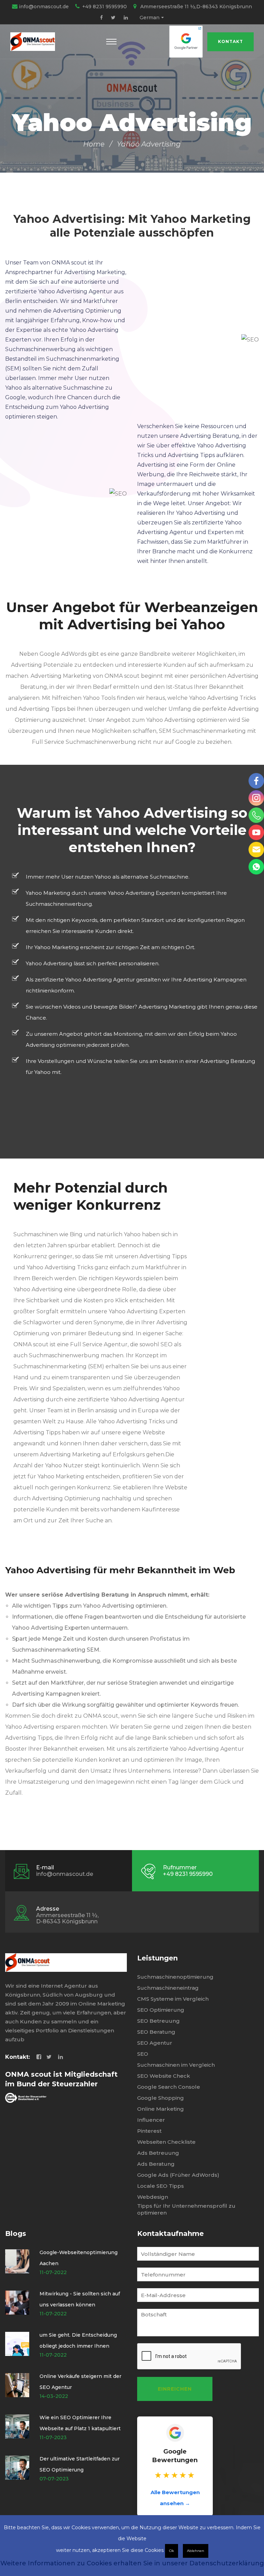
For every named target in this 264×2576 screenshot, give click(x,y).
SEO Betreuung (158, 2021)
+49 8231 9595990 (104, 7)
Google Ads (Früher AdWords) (178, 2175)
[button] (111, 42)
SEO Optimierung (161, 2010)
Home (94, 144)
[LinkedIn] (126, 18)
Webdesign (153, 2197)
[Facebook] (101, 18)
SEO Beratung (156, 2032)
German (150, 18)
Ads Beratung (156, 2164)
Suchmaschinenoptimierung (175, 1977)
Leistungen (157, 1958)
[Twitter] (113, 18)
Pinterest (149, 2131)
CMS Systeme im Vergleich (173, 1999)
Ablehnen (196, 2551)
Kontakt (230, 41)
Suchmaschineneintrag (168, 1988)
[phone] (256, 815)
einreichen (175, 2389)
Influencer (151, 2120)
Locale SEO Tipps (161, 2186)
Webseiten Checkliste (166, 2142)
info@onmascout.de (44, 7)
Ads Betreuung (158, 2153)
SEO (143, 2054)
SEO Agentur (155, 2043)
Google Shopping (161, 2098)
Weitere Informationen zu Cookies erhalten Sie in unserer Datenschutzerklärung (132, 2563)
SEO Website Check (164, 2076)
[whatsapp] (256, 867)
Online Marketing (161, 2109)
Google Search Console (169, 2087)
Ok (172, 2551)
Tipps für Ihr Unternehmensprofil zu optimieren (186, 2209)
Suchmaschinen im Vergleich (176, 2065)
